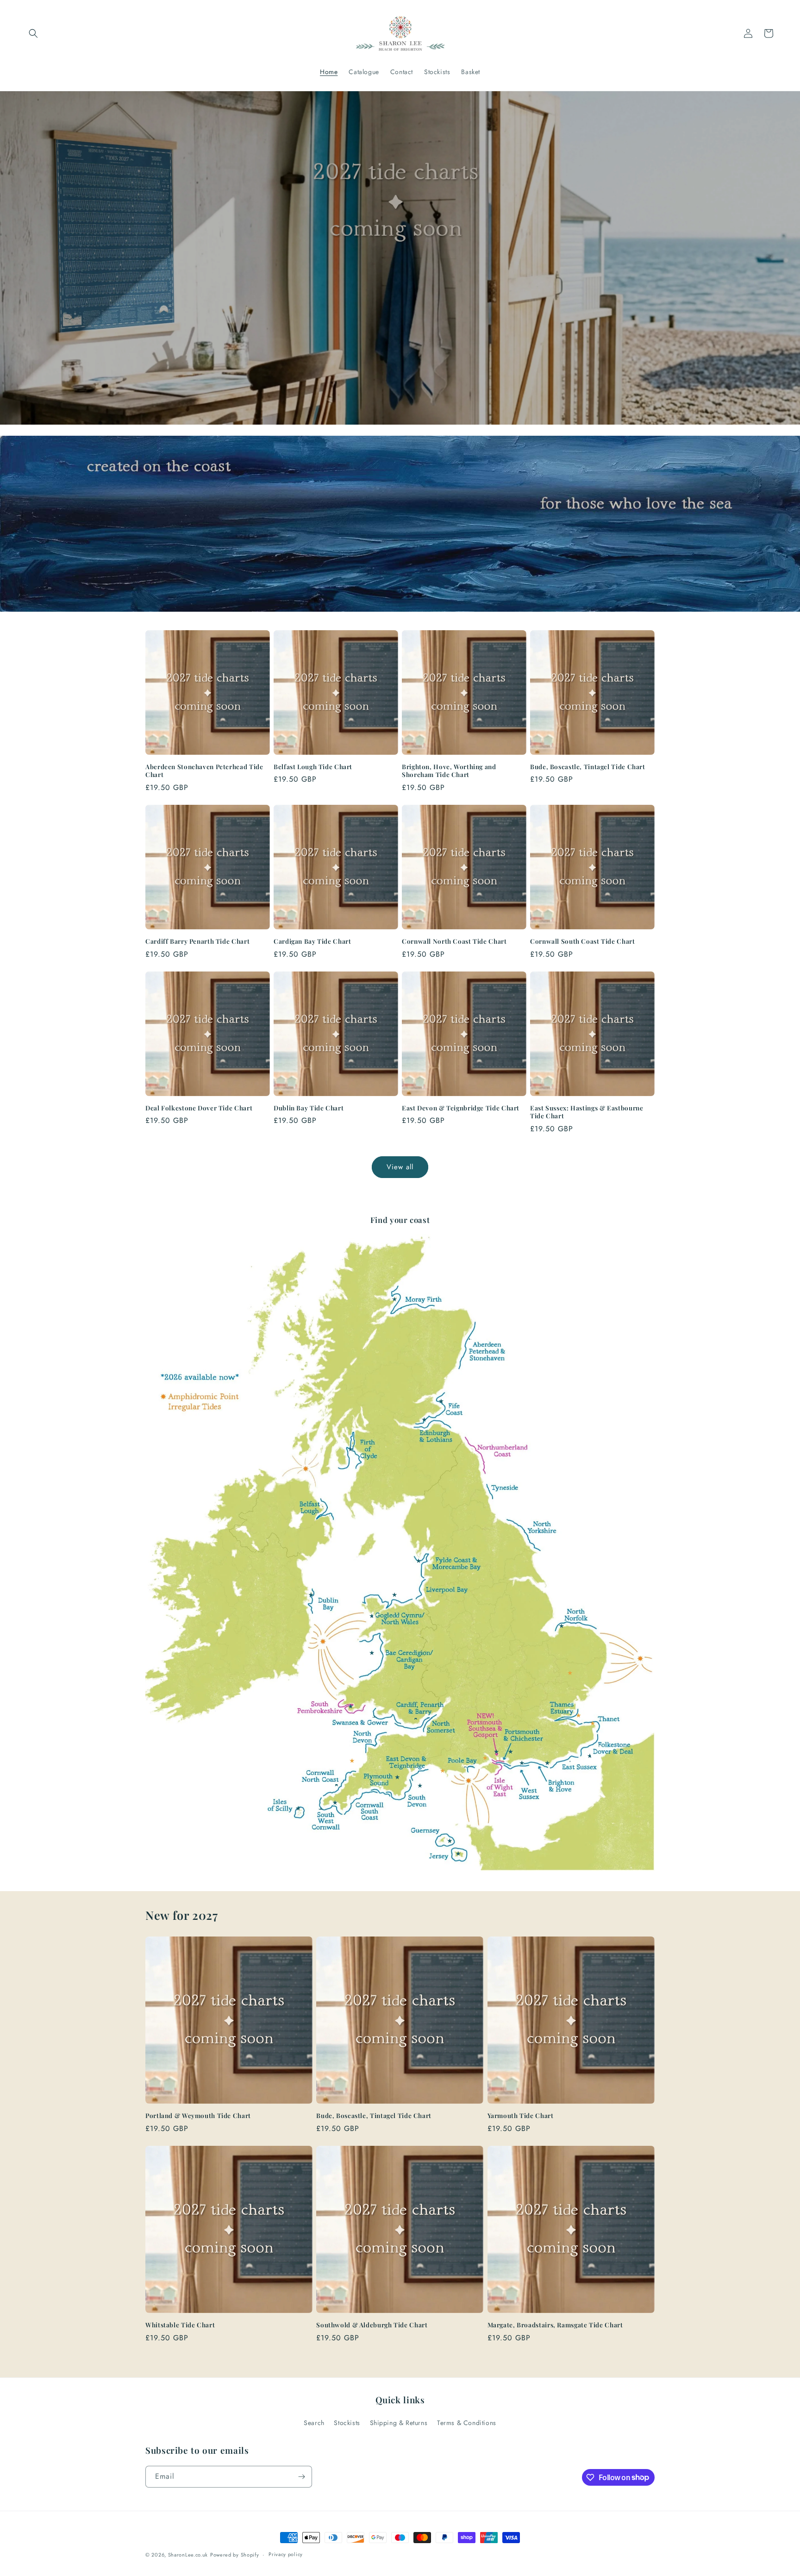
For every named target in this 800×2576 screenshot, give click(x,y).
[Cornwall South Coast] (335, 1803)
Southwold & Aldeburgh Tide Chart (372, 2325)
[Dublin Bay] (311, 1595)
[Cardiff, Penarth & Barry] (416, 1718)
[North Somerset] (441, 1727)
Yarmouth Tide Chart (521, 2115)
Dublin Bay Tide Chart (309, 1108)
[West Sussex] (547, 1763)
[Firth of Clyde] (350, 1449)
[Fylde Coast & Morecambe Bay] (419, 1561)
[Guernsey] (450, 1841)
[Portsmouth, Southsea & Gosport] (496, 1752)
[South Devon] (420, 1786)
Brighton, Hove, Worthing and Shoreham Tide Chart (449, 771)
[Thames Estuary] (562, 1710)
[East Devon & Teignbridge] (406, 1763)
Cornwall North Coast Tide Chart (454, 941)
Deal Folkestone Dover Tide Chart (199, 1108)
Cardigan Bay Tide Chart (312, 941)
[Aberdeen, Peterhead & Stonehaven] (487, 1351)
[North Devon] (363, 1737)
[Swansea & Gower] (360, 1723)
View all (400, 1167)
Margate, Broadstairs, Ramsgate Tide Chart (555, 2325)
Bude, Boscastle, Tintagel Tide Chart (588, 767)
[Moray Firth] (394, 1299)
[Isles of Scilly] (298, 1808)
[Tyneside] (505, 1488)
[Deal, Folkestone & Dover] (613, 1748)
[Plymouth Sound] (397, 1777)
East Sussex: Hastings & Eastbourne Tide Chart (587, 1112)
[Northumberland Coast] (502, 1451)
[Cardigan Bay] (372, 1653)
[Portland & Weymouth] (443, 1771)
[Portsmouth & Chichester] (511, 1752)
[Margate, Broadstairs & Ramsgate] (593, 1724)
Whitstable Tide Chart (180, 2325)
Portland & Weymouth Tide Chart (198, 2115)
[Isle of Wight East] (522, 1763)
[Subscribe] (301, 2477)
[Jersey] (458, 1854)
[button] (33, 33)
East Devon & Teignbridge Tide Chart (461, 1108)
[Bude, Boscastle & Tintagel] (352, 1761)
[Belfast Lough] (309, 1511)
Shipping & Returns (399, 2423)
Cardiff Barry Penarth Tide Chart (197, 941)
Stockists (347, 2423)
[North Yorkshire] (542, 1530)
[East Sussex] (590, 1756)
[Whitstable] (579, 1716)
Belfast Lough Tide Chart (313, 767)
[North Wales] (372, 1616)
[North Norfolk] (562, 1626)
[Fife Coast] (441, 1401)
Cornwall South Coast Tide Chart (583, 941)
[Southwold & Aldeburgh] (570, 1673)
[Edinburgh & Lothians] (424, 1420)
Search (314, 2423)
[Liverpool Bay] (394, 1595)
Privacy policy (286, 2554)
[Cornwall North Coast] (337, 1784)
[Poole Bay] (462, 1761)
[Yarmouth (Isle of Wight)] (486, 1758)
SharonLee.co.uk (188, 2555)
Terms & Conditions (467, 2423)
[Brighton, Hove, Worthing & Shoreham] (560, 1785)
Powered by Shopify (235, 2555)
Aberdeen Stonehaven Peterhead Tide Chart (204, 771)
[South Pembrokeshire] (350, 1706)
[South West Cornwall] (325, 1819)
